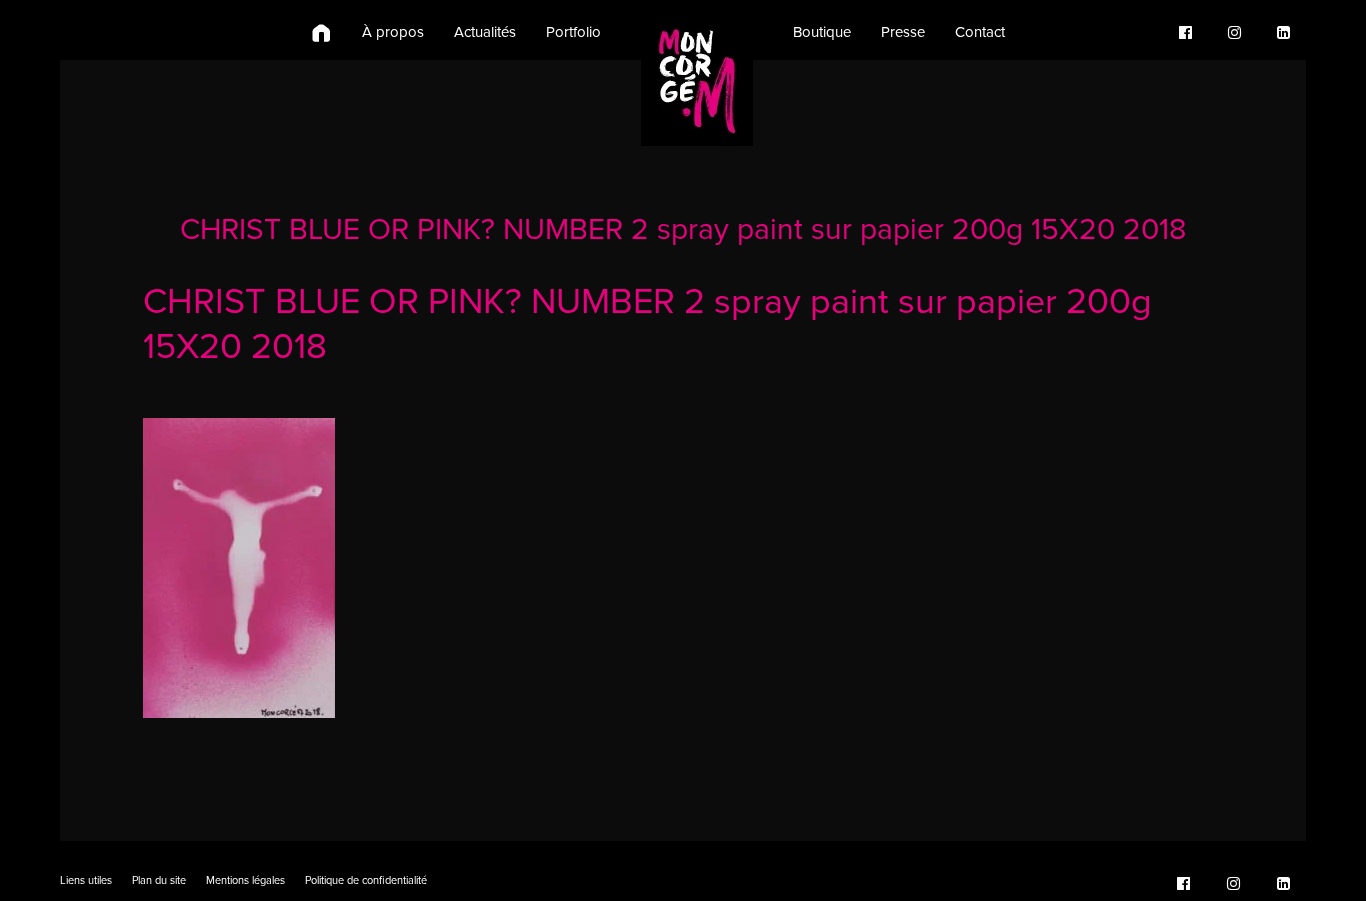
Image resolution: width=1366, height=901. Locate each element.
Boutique (822, 32)
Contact (980, 32)
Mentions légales (245, 880)
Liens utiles (86, 880)
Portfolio (573, 32)
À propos (393, 32)
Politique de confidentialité (366, 880)
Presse (903, 32)
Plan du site (159, 880)
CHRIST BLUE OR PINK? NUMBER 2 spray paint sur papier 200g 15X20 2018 (683, 229)
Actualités (485, 32)
